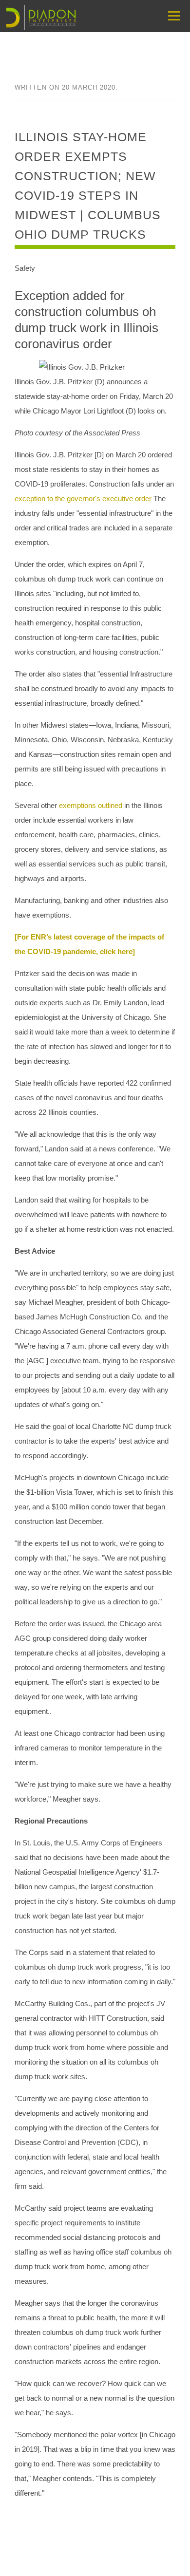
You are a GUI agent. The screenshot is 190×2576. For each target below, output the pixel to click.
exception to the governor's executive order (84, 498)
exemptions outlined (92, 805)
